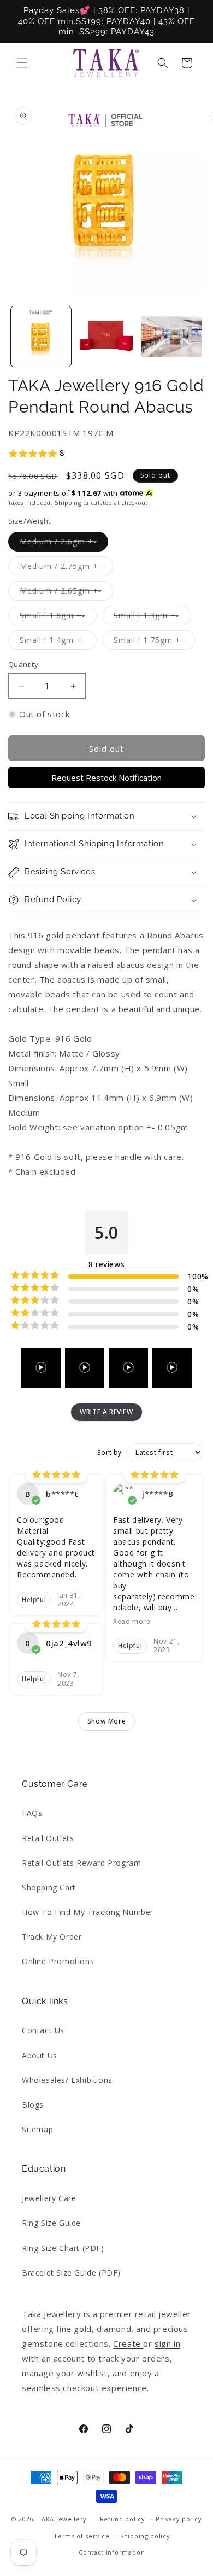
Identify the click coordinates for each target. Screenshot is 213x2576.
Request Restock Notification (106, 778)
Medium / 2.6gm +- (64, 544)
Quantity (23, 664)
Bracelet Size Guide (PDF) (71, 2273)
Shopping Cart (49, 1887)
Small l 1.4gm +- (58, 642)
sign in (167, 2343)
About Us (40, 2055)
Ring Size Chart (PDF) (63, 2248)
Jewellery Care (49, 2198)
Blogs (33, 2105)
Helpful (34, 1600)
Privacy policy (179, 2519)
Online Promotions (58, 1961)
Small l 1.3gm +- (152, 617)
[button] (22, 63)
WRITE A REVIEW (106, 1412)
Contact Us (43, 2030)
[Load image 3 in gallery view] (171, 336)
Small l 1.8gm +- (58, 617)
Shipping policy (145, 2536)
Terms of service (81, 2536)
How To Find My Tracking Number (88, 1912)
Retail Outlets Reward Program (81, 1863)
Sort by (110, 1453)
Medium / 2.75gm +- (66, 568)
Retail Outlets (48, 1838)
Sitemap (37, 2129)
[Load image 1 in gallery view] (41, 336)
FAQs (32, 1813)
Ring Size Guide (51, 2223)
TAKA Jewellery (62, 2519)
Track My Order (52, 1937)
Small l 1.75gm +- (155, 642)
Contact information (112, 2552)
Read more (132, 1622)
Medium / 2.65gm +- (66, 593)
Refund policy (123, 2519)
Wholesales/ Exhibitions (67, 2080)
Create (128, 2343)
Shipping (68, 503)
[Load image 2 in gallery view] (106, 336)
